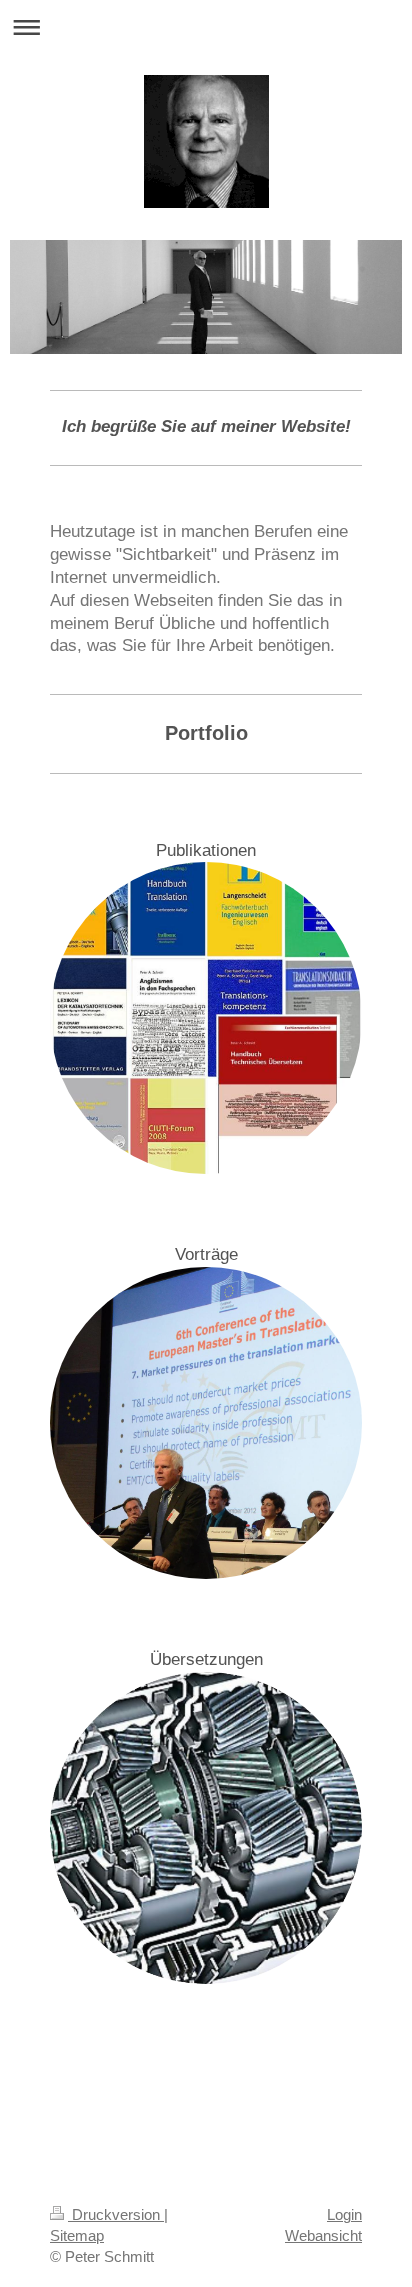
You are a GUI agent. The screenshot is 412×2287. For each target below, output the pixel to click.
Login (344, 2214)
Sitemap (77, 2235)
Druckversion (116, 2214)
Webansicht (323, 2235)
